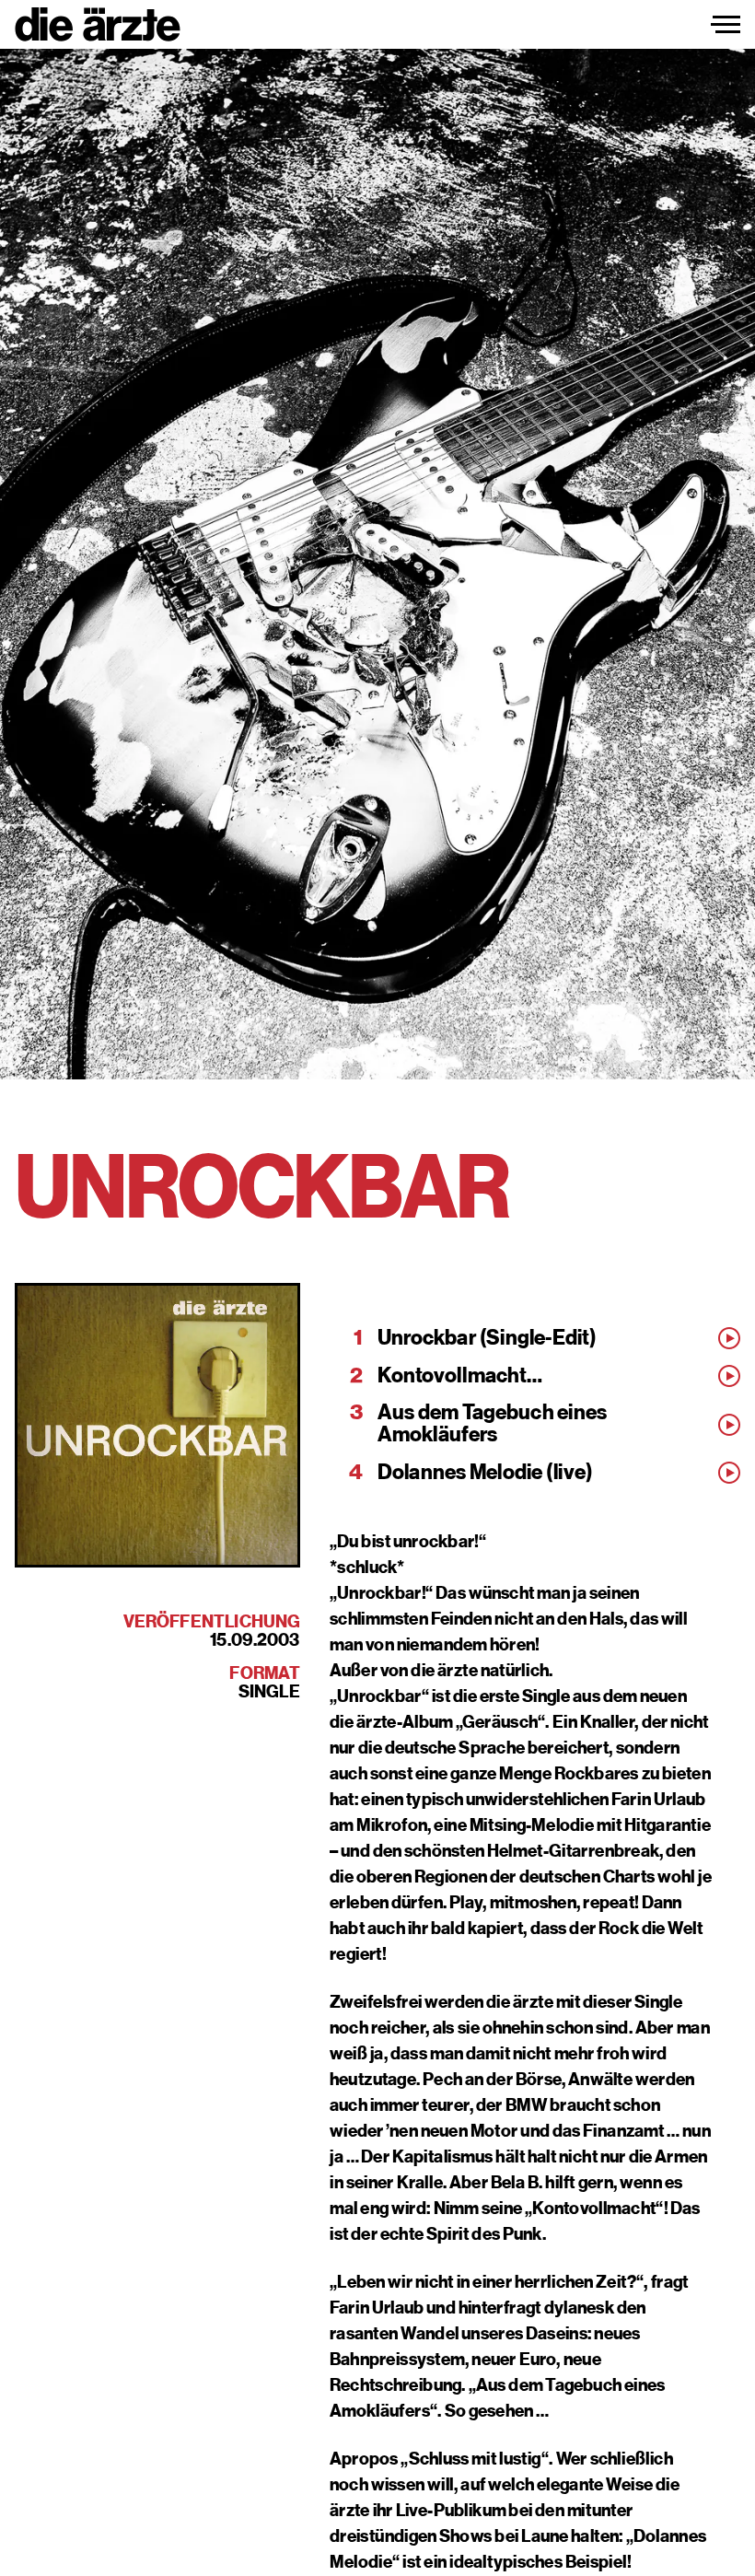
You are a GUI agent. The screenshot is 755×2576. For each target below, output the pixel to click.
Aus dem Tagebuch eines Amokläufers (492, 1424)
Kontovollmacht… (460, 1376)
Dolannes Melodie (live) (485, 1473)
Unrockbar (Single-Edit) (487, 1338)
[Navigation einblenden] (726, 25)
